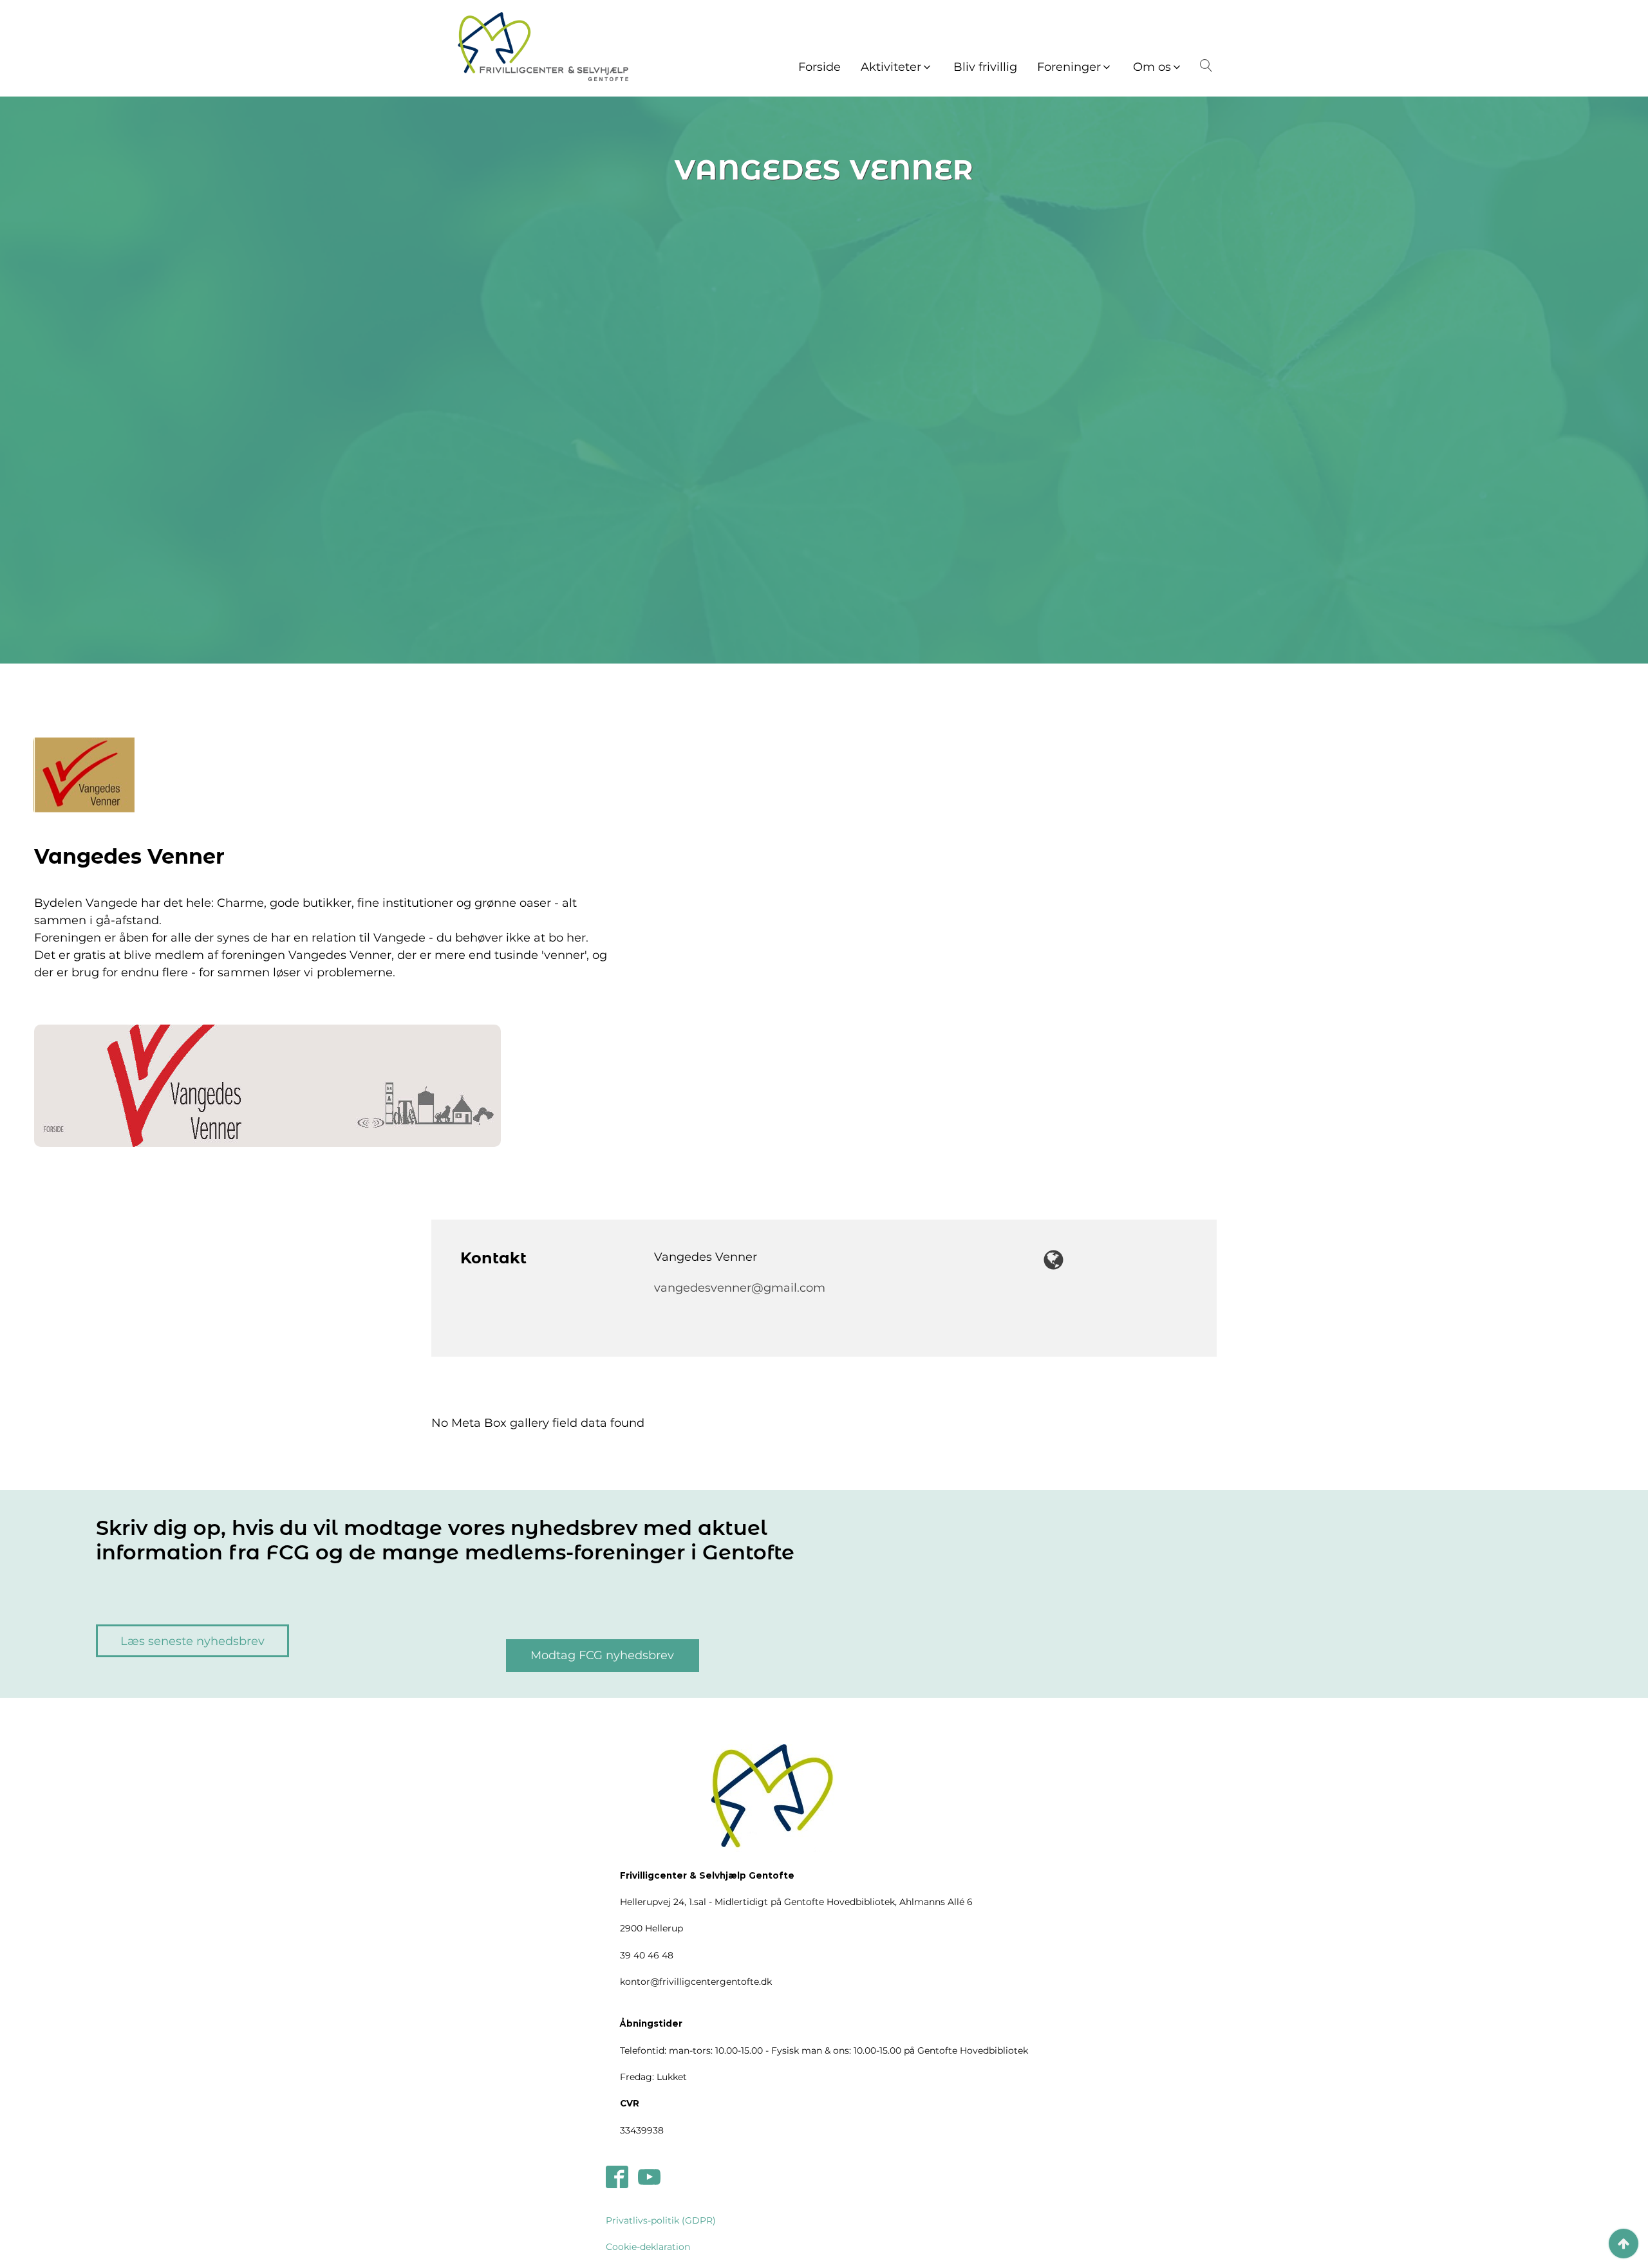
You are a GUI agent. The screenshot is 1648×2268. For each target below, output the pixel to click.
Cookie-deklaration (648, 2247)
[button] (897, 67)
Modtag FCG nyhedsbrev (602, 1655)
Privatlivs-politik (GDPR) (661, 2220)
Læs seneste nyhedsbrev (192, 1641)
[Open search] (1204, 66)
